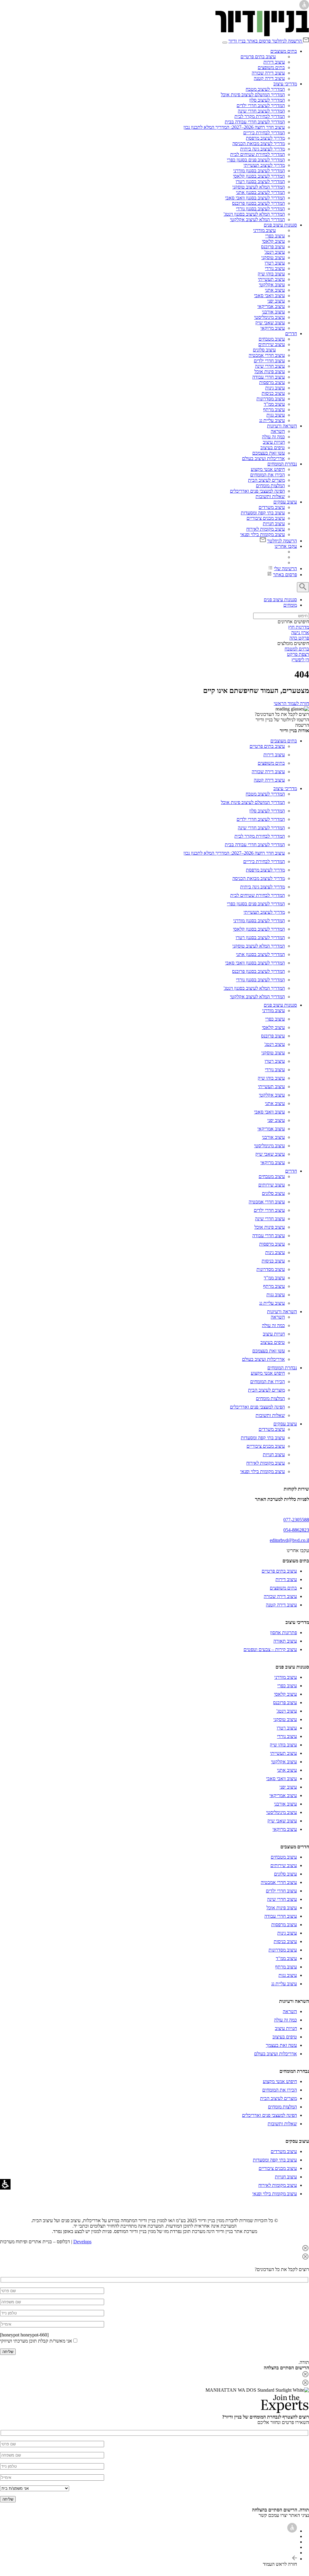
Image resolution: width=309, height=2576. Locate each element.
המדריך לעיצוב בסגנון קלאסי (259, 176)
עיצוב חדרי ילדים (269, 361)
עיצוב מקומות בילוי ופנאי (263, 534)
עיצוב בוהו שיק (271, 274)
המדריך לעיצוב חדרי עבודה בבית (255, 122)
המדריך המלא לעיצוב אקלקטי (257, 219)
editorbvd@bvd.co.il (289, 1540)
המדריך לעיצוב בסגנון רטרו (260, 181)
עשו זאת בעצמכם (269, 453)
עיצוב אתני (275, 290)
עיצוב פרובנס (273, 247)
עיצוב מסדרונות (271, 399)
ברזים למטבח (297, 649)
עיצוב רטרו (275, 263)
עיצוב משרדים (272, 507)
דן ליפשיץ (300, 660)
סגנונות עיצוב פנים (280, 225)
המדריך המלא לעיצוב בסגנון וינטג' (254, 214)
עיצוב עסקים (285, 502)
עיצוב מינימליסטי (269, 317)
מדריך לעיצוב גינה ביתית (263, 149)
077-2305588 (296, 1520)
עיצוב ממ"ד (274, 404)
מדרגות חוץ (299, 627)
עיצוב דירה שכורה (268, 73)
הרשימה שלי (285, 569)
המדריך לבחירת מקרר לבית (260, 116)
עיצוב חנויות (274, 524)
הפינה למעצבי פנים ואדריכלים (257, 491)
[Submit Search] (303, 587)
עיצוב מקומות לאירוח (266, 529)
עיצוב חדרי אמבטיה (267, 355)
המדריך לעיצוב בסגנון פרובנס (258, 203)
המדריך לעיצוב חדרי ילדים (261, 105)
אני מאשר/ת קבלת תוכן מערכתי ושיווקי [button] (36, 2341)
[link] (262, 35)
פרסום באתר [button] (285, 575)
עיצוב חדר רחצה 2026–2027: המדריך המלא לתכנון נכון (234, 127)
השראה (278, 431)
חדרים (291, 334)
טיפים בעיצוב (273, 448)
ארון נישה (300, 632)
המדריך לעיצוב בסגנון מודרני (259, 171)
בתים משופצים (271, 67)
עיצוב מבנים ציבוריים (266, 518)
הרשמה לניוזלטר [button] (287, 41)
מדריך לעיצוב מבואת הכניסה (259, 143)
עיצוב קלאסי (273, 241)
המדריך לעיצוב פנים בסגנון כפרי (256, 160)
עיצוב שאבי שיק (270, 323)
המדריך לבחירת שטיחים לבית (258, 154)
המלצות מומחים (270, 486)
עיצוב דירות (274, 62)
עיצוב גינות (275, 388)
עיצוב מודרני (264, 230)
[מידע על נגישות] (292, 2531)
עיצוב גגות (276, 415)
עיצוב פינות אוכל (270, 372)
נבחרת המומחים (282, 464)
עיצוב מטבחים (272, 339)
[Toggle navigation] (225, 43)
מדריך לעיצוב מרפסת (265, 138)
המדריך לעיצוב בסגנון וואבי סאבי (255, 198)
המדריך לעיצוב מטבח (265, 89)
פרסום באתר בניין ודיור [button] (250, 41)
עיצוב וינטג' (275, 252)
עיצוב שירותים (272, 344)
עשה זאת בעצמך (281, 2045)
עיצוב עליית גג (272, 420)
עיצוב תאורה (285, 1641)
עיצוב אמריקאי (271, 306)
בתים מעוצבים (284, 51)
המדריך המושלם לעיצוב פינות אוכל (253, 95)
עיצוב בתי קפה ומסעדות (263, 513)
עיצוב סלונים (264, 350)
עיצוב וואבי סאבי (269, 295)
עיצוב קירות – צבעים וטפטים (270, 1649)
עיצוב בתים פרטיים (258, 57)
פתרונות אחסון (284, 1633)
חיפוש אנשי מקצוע (268, 469)
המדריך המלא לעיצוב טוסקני (259, 187)
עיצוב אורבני (273, 312)
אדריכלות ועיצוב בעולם (263, 458)
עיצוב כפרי (275, 236)
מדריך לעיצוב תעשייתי (264, 165)
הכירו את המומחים (268, 475)
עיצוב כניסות (273, 393)
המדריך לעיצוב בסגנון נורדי (260, 209)
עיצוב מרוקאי (273, 328)
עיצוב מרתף (274, 410)
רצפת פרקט (298, 654)
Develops (82, 2242)
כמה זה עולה (273, 437)
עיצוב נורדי (275, 268)
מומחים (290, 605)
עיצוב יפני (276, 301)
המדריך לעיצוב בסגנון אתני (260, 192)
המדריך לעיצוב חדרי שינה (261, 111)
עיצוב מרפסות (272, 382)
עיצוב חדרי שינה (270, 366)
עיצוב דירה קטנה (269, 78)
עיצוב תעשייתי (271, 279)
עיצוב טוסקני (273, 257)
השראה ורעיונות (282, 426)
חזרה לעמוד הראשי (291, 703)
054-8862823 (296, 1530)
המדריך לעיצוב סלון (267, 100)
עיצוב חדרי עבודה (269, 377)
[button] (290, 41)
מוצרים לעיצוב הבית (266, 480)
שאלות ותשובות (270, 496)
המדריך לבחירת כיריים (264, 133)
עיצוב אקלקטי (272, 285)
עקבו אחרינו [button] (286, 546)
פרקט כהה (299, 638)
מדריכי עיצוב (285, 84)
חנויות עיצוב (274, 442)
